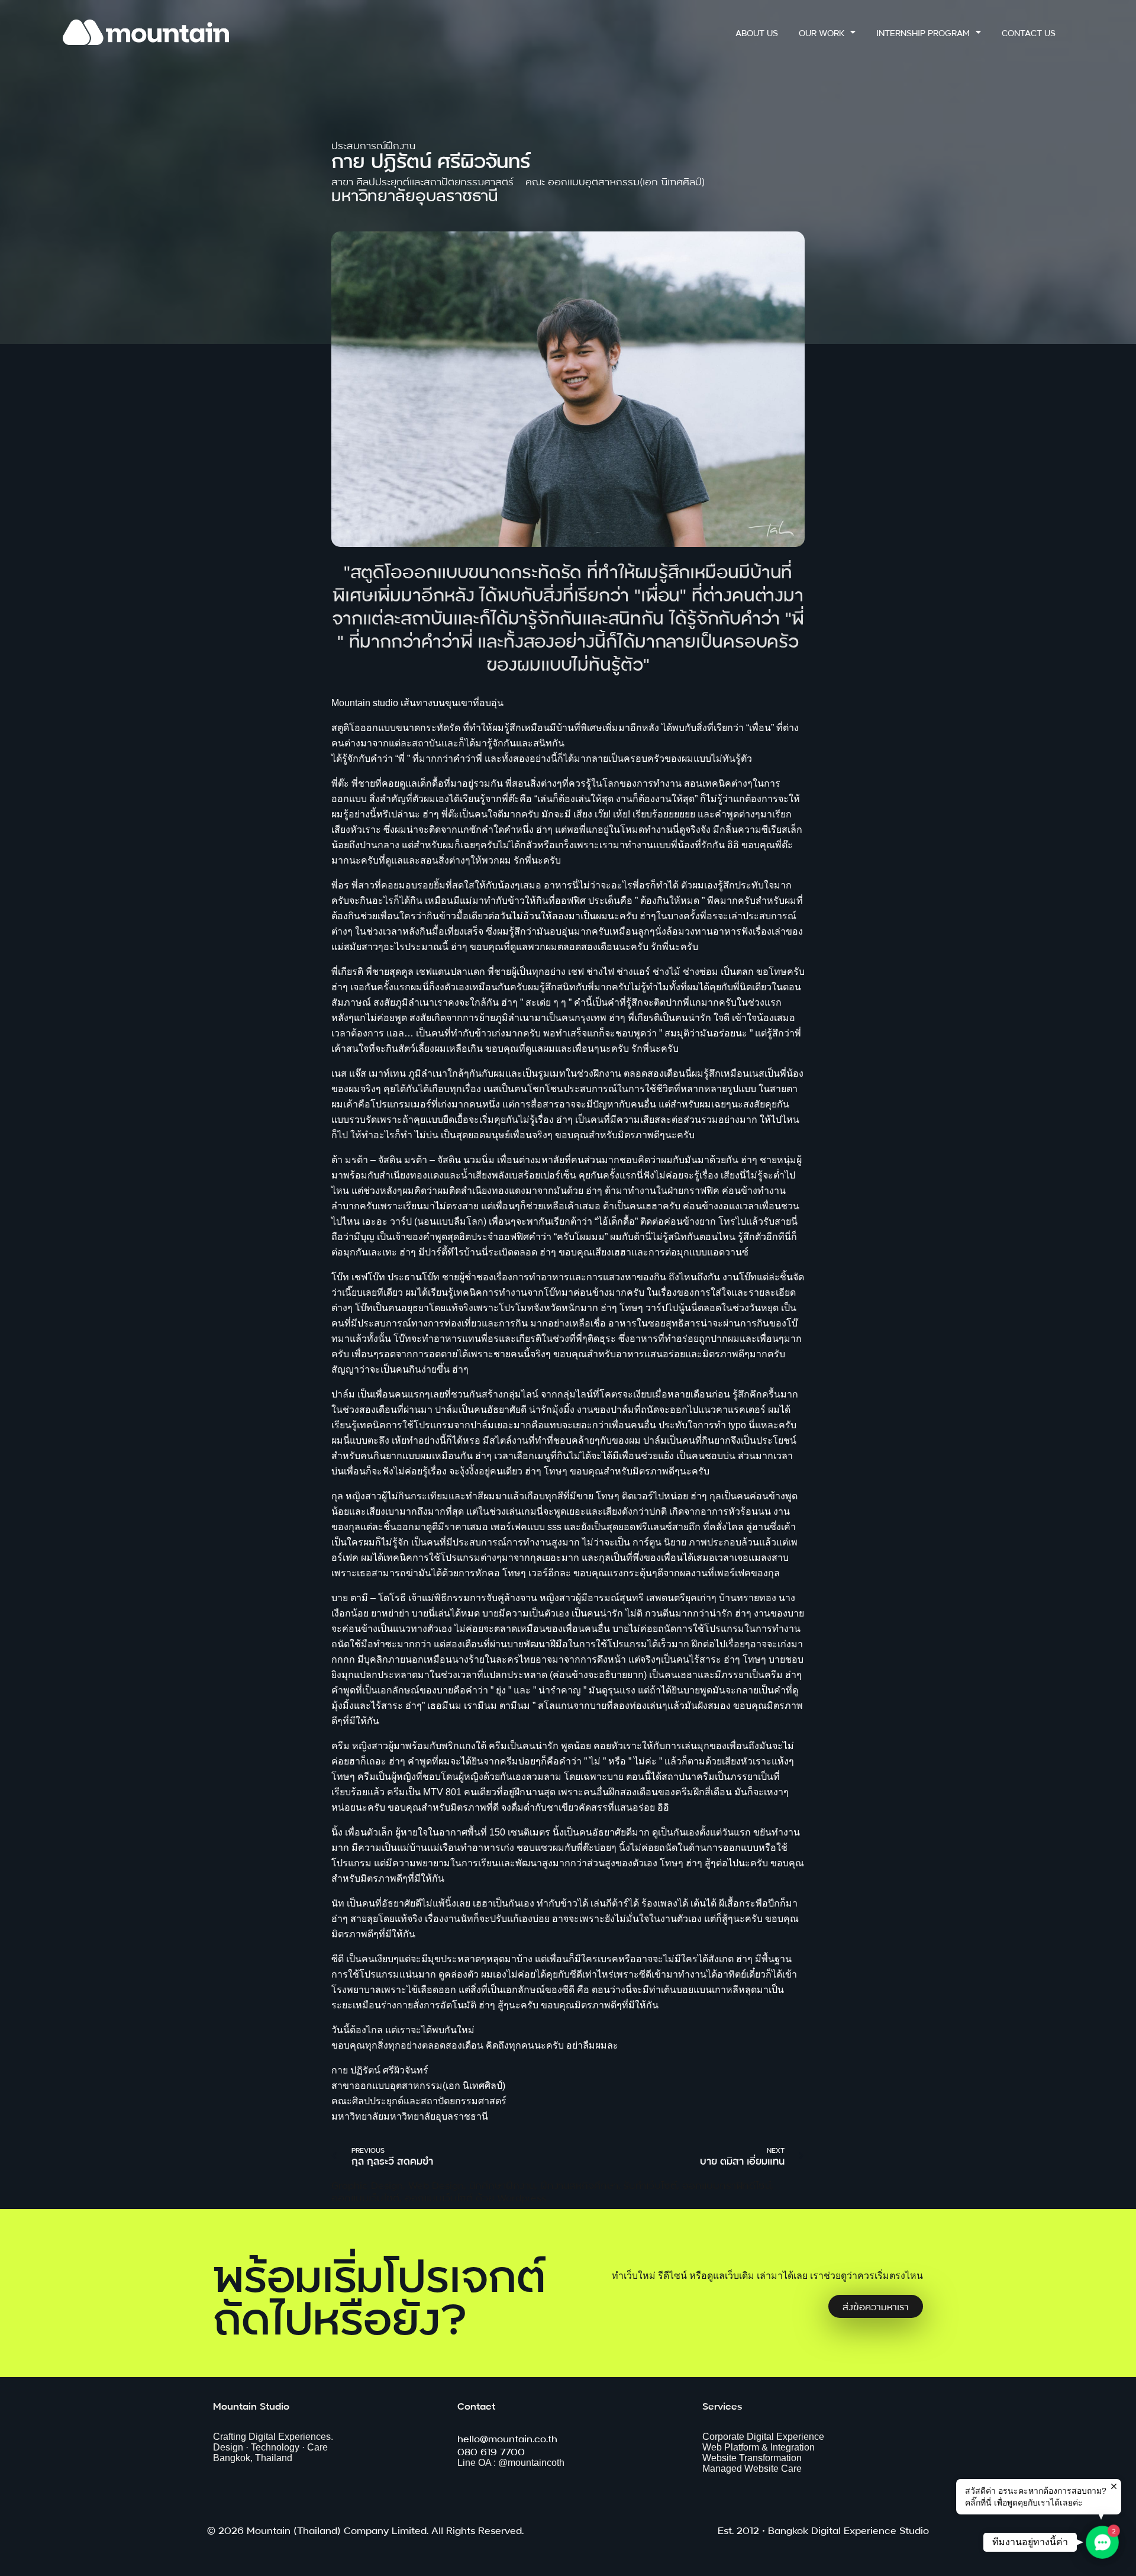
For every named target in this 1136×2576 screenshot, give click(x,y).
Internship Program (923, 32)
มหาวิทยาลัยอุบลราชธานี (415, 194)
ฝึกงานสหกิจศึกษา (579, 2184)
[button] (1102, 2542)
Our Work (822, 32)
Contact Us (1029, 32)
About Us (757, 32)
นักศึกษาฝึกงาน (502, 2184)
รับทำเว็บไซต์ (650, 2184)
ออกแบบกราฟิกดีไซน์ (727, 2184)
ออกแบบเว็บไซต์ (365, 2197)
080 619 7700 (491, 2451)
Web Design (436, 2184)
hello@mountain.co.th (507, 2438)
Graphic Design (367, 2184)
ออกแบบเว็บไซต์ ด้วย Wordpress (475, 2197)
